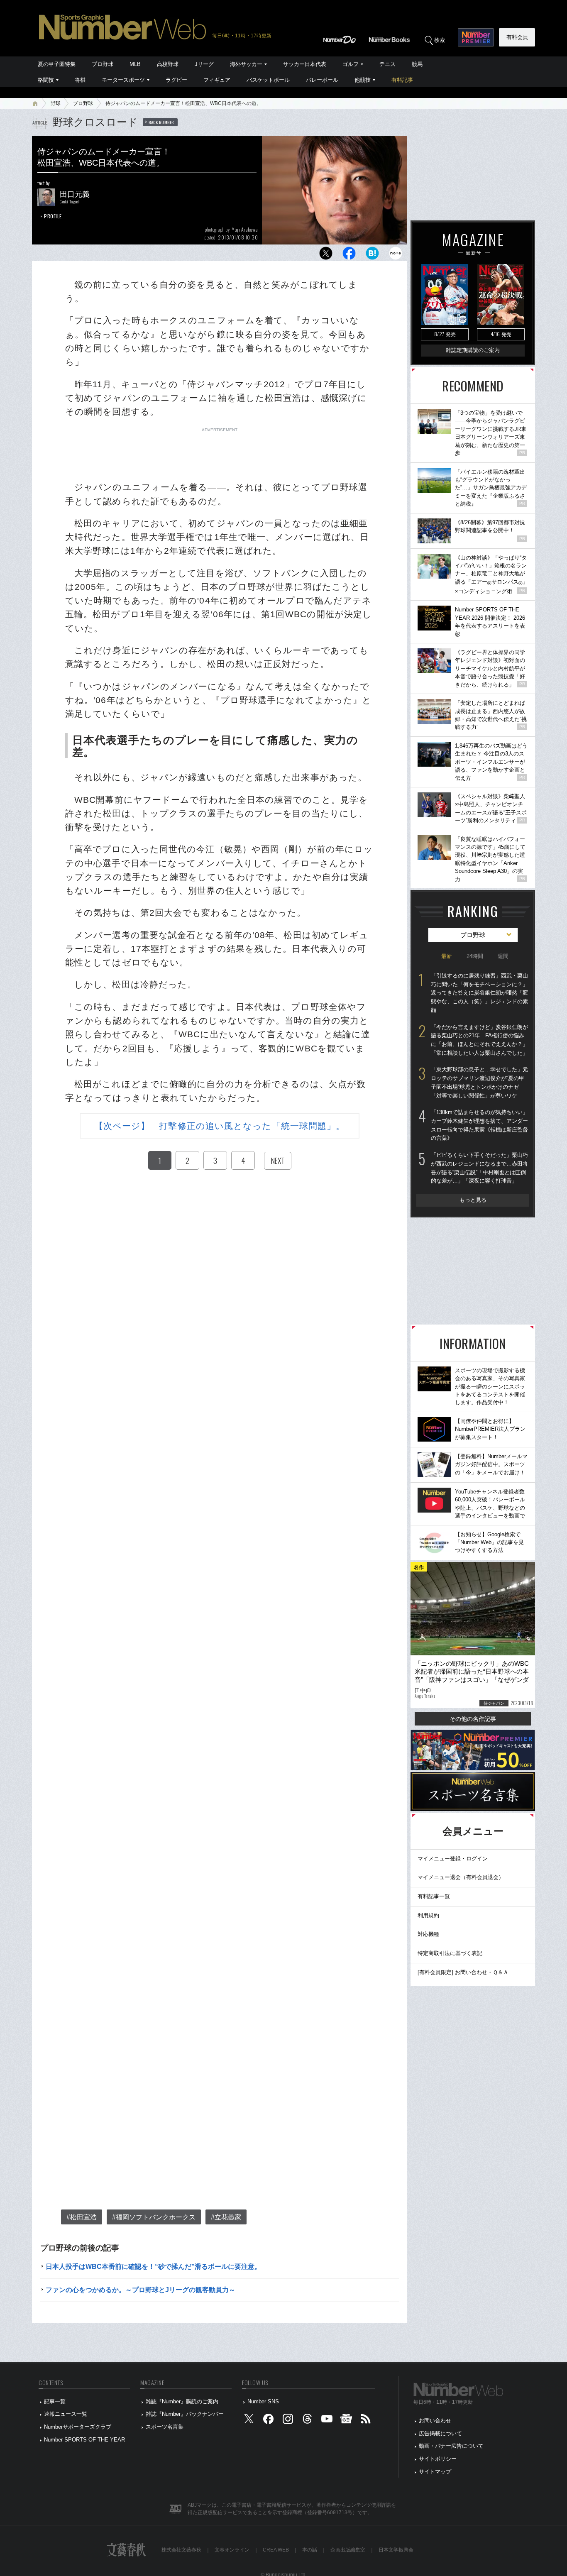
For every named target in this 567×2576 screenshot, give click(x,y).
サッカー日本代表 (305, 64)
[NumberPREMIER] (476, 37)
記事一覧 (55, 2401)
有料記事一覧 (434, 1896)
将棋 (80, 80)
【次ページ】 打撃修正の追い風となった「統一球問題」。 (220, 1126)
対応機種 (428, 1934)
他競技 (363, 80)
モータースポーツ (123, 80)
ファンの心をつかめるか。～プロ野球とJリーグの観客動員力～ (141, 2290)
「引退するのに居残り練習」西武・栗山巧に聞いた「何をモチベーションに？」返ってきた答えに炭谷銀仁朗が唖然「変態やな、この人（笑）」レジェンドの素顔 (479, 993)
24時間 (475, 956)
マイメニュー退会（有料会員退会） (461, 1877)
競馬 (417, 64)
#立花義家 (226, 2217)
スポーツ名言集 (165, 2427)
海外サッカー (246, 64)
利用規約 (428, 1915)
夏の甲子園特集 (57, 64)
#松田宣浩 (82, 2217)
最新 (447, 956)
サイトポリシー (438, 2459)
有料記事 (402, 80)
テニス (387, 64)
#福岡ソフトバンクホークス (154, 2217)
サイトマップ (435, 2472)
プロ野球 (103, 64)
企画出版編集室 (348, 2550)
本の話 (310, 2550)
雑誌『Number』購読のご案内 (182, 2401)
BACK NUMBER (161, 122)
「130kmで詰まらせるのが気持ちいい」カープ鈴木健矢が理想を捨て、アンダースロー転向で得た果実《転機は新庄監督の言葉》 (479, 1125)
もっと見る (473, 1200)
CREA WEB (276, 2550)
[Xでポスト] (326, 255)
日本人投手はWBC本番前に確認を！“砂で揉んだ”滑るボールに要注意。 (153, 2267)
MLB (135, 64)
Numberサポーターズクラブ (78, 2427)
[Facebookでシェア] (349, 255)
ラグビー (176, 80)
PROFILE (53, 216)
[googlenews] (346, 2421)
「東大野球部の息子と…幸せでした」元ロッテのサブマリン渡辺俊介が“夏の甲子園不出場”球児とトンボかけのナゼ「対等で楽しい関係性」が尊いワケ (479, 1082)
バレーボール (322, 80)
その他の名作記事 (473, 1719)
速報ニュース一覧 (66, 2414)
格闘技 (46, 80)
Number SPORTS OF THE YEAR (84, 2440)
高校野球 (168, 64)
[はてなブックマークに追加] (372, 255)
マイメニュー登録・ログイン (453, 1859)
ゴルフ (351, 64)
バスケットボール (268, 80)
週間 (503, 956)
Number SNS (263, 2401)
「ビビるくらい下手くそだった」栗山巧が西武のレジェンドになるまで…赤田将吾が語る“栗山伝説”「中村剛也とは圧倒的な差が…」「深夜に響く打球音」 (479, 1168)
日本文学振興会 (396, 2550)
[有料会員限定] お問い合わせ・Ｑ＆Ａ (463, 1972)
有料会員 (517, 37)
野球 (56, 103)
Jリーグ (204, 64)
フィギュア (217, 80)
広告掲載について (440, 2433)
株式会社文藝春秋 (181, 2550)
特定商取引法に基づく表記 (450, 1953)
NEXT (278, 1161)
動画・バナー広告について (451, 2446)
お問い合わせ (435, 2421)
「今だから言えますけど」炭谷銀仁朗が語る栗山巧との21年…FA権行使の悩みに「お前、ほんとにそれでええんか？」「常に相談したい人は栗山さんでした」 (479, 1040)
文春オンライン (232, 2550)
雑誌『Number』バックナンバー (185, 2414)
